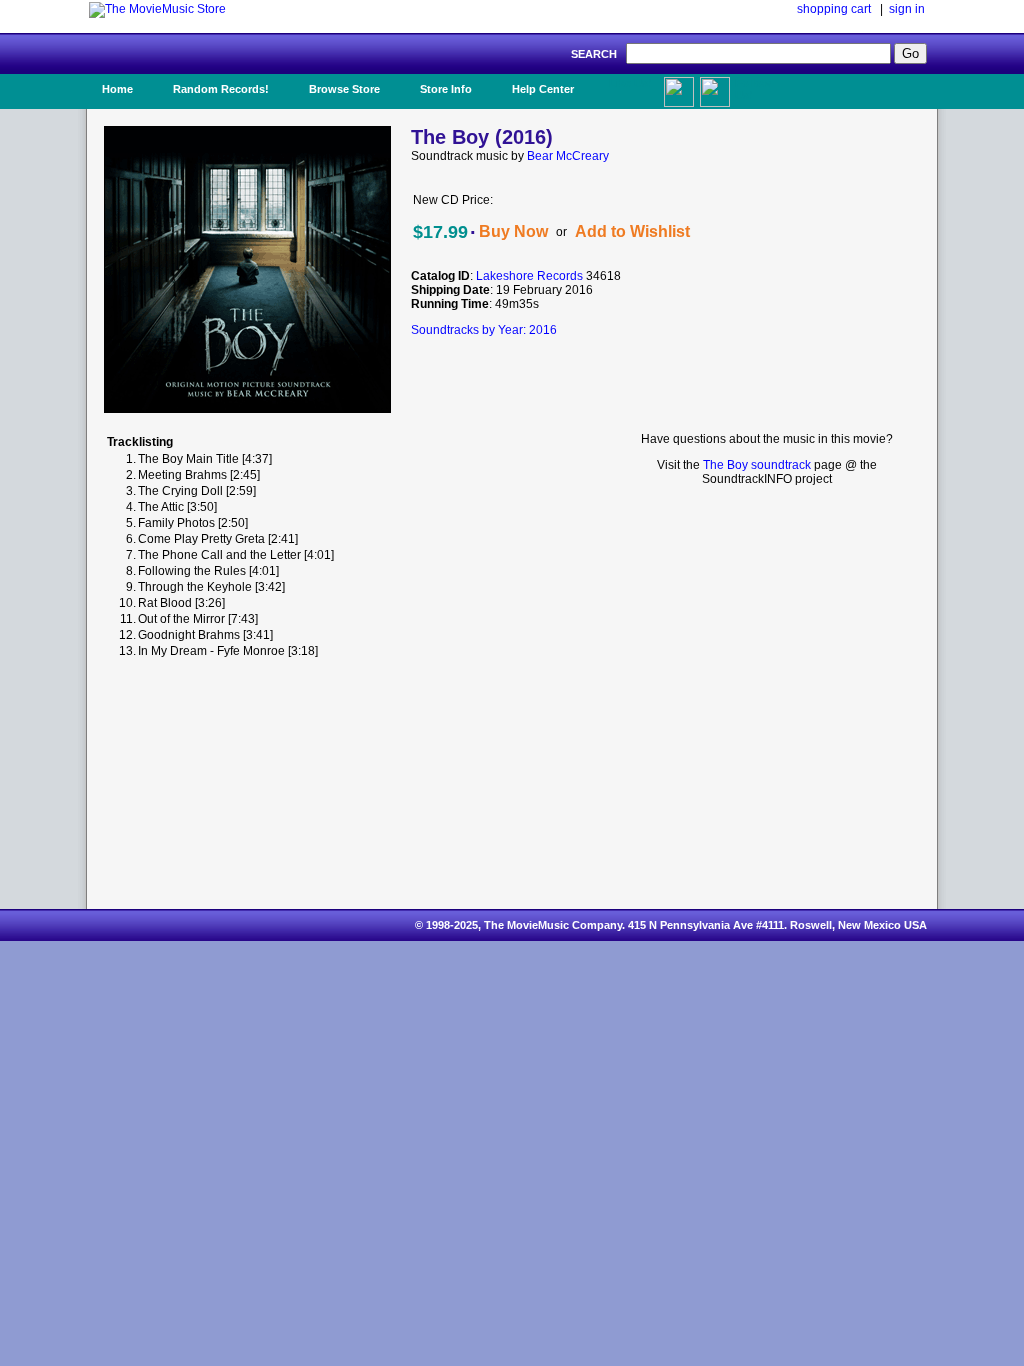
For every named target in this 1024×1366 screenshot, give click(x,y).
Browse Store (344, 89)
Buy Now (513, 231)
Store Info (446, 89)
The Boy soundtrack (757, 465)
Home (117, 89)
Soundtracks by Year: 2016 (484, 330)
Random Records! (221, 89)
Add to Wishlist (632, 231)
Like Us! (630, 83)
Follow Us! (753, 89)
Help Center (543, 89)
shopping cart (834, 9)
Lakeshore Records (529, 276)
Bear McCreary (568, 156)
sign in (907, 9)
